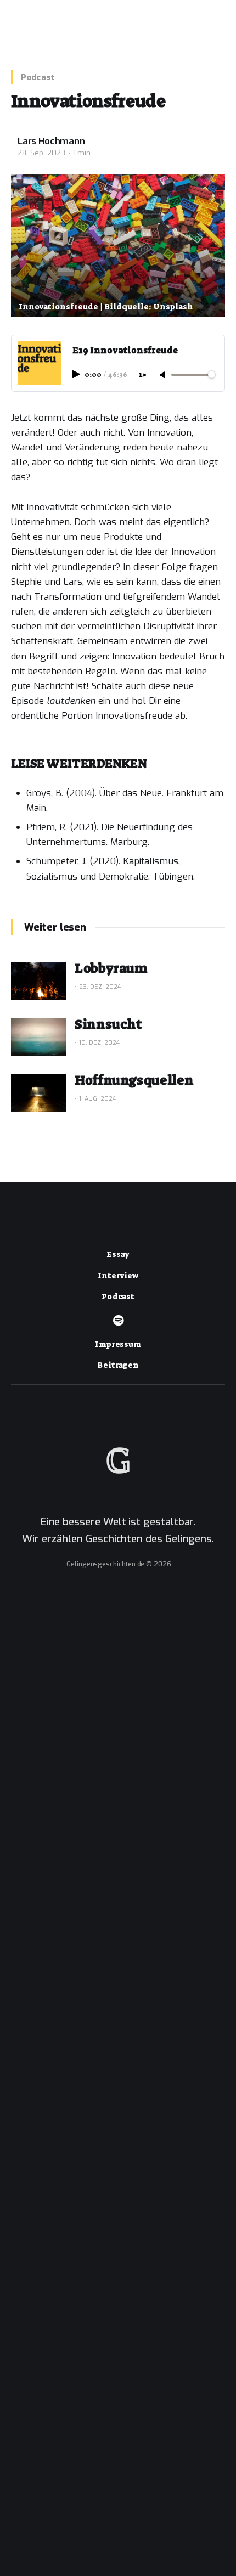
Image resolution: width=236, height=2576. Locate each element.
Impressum (118, 1344)
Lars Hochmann (51, 142)
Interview (118, 1276)
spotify (118, 1321)
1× (143, 375)
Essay (118, 1254)
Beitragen (118, 1365)
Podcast (38, 77)
